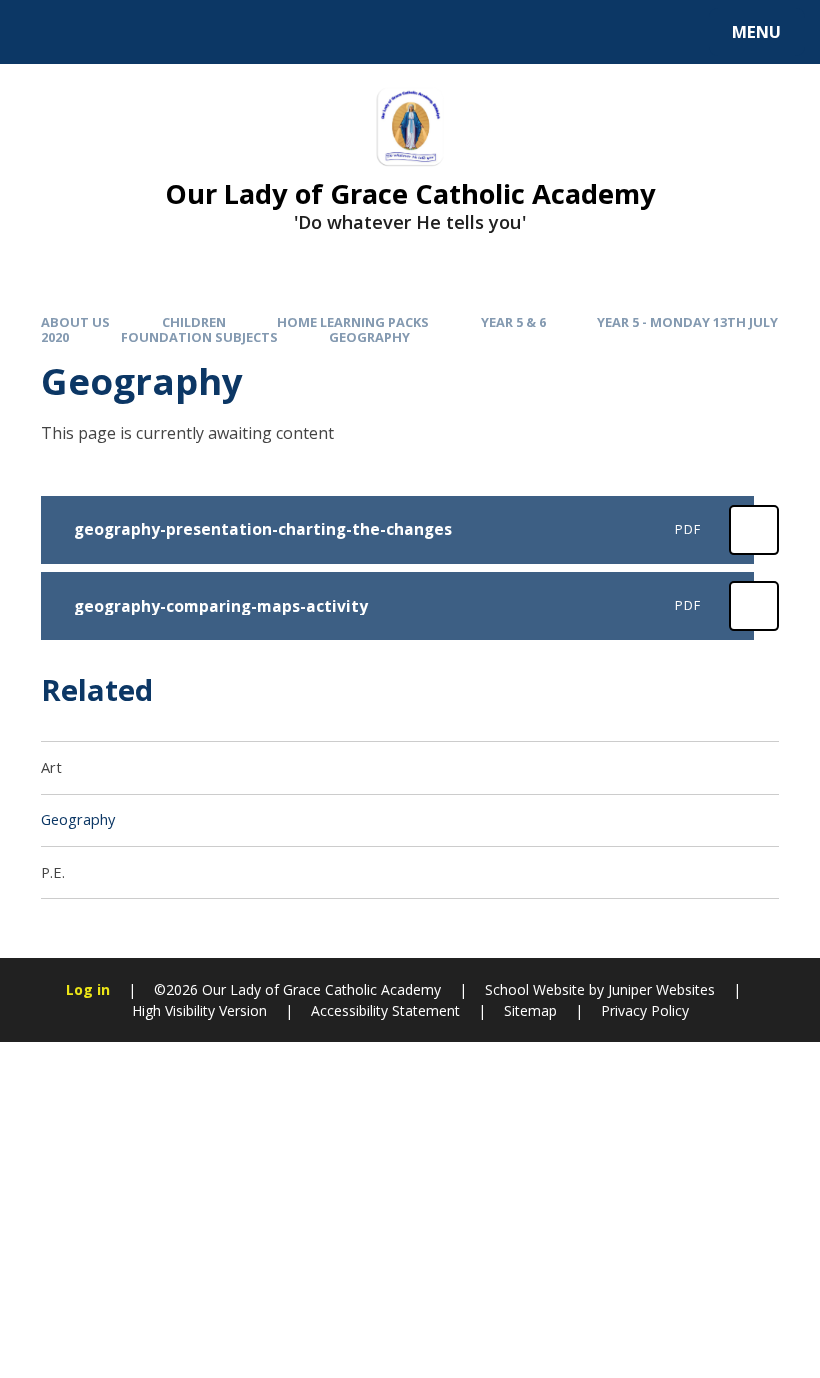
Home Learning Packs (353, 322)
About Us (75, 322)
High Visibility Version (199, 1010)
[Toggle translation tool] (97, 32)
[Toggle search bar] (42, 32)
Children (194, 322)
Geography (369, 337)
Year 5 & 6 (513, 322)
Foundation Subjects (199, 337)
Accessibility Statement (385, 1010)
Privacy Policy (645, 1010)
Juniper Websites (661, 989)
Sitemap (530, 1010)
